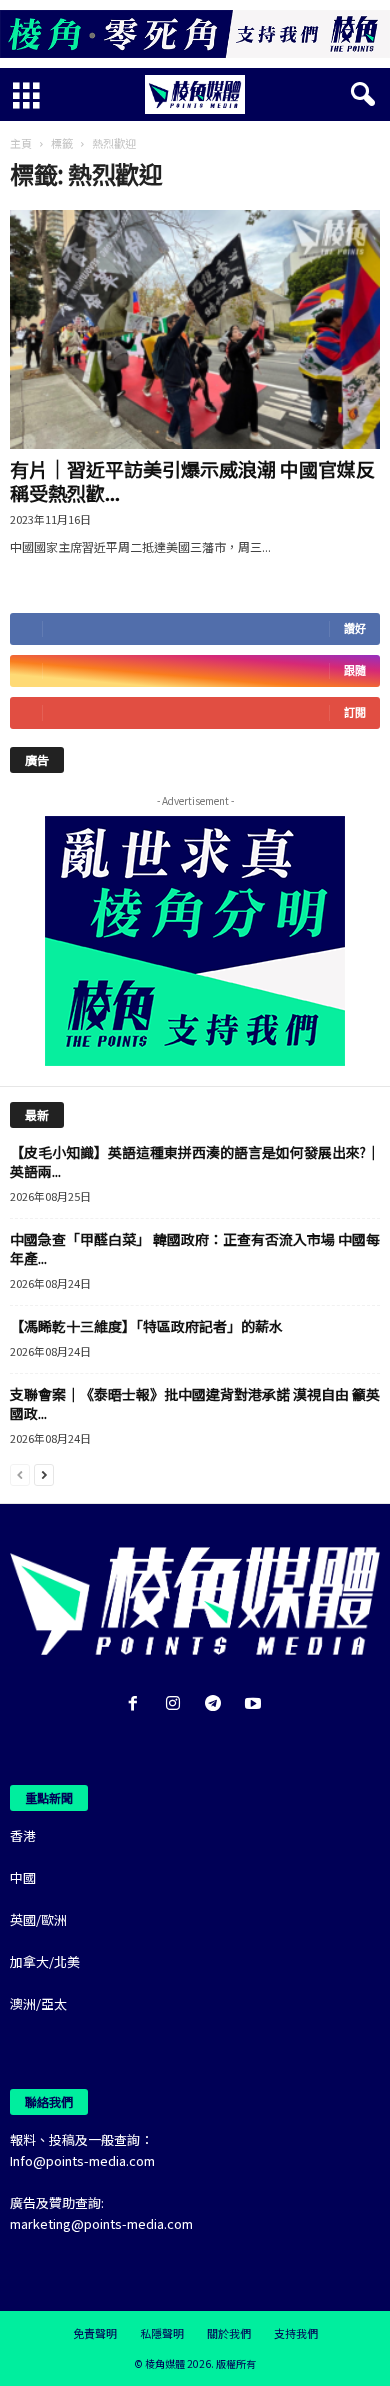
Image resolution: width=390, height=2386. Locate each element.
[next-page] (44, 1473)
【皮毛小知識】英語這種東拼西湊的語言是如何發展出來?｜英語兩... (195, 1161)
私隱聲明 (162, 2333)
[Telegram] (217, 1704)
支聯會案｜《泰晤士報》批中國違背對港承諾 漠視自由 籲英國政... (195, 1403)
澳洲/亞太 (38, 2003)
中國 (23, 1877)
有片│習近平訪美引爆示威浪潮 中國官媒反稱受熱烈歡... (192, 480)
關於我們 (229, 2333)
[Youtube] (255, 1704)
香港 (23, 1835)
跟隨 (355, 670)
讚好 (355, 628)
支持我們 (296, 2333)
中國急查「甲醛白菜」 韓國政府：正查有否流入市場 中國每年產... (195, 1248)
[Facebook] (137, 1704)
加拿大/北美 (45, 1961)
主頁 (21, 143)
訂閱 (355, 712)
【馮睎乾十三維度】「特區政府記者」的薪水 (146, 1326)
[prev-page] (20, 1473)
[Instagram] (177, 1704)
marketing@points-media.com (101, 2223)
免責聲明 (95, 2333)
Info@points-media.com (82, 2160)
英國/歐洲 (38, 1919)
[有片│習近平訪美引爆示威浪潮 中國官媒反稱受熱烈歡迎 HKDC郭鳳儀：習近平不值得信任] (195, 329)
